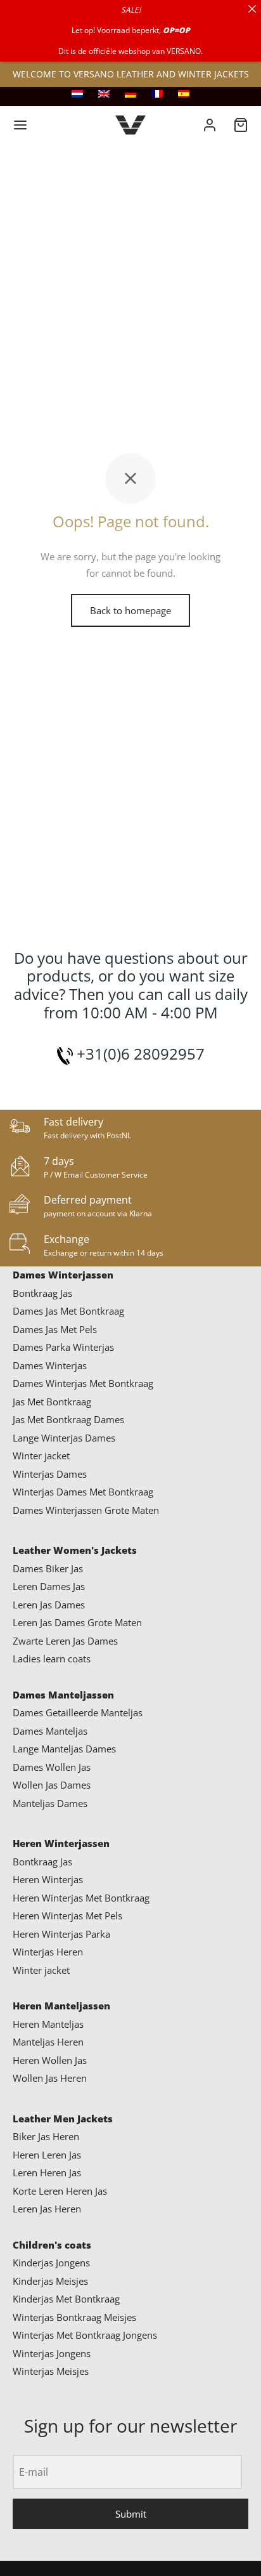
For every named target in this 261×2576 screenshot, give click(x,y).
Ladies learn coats (52, 1659)
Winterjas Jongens (52, 2353)
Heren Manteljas (48, 2024)
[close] (252, 9)
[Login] (210, 125)
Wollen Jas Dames (52, 1785)
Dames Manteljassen (63, 1695)
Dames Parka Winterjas (63, 1347)
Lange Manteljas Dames (64, 1749)
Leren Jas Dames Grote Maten (77, 1622)
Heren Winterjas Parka (61, 1934)
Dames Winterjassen (63, 1275)
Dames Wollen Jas (52, 1767)
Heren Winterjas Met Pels (67, 1916)
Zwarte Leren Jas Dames (65, 1641)
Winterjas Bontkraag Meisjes (74, 2317)
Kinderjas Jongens (51, 2263)
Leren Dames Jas (49, 1586)
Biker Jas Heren (46, 2136)
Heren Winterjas (48, 1879)
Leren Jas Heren (47, 2209)
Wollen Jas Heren (50, 2078)
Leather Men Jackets (63, 2119)
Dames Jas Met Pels (55, 1329)
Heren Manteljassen (61, 2006)
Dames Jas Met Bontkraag (68, 1311)
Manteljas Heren (48, 2042)
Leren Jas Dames (49, 1605)
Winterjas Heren (48, 1952)
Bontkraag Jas (42, 1293)
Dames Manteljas (50, 1731)
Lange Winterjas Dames (64, 1438)
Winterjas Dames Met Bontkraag (83, 1492)
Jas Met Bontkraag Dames (68, 1419)
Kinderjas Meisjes (50, 2281)
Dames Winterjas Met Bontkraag (83, 1383)
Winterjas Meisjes (51, 2371)
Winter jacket (41, 1456)
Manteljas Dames (50, 1803)
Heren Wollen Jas (50, 2060)
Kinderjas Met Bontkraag (66, 2299)
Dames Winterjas (50, 1365)
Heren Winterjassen (61, 1843)
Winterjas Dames (50, 1474)
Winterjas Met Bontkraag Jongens (85, 2335)
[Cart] (241, 125)
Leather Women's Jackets (75, 1550)
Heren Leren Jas (47, 2155)
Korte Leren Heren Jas (60, 2191)
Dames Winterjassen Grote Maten (86, 1510)
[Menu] (20, 125)
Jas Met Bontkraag (52, 1402)
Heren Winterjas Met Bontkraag (81, 1898)
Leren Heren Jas (47, 2172)
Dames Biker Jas (48, 1568)
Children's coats (52, 2245)
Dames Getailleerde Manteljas (78, 1712)
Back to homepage (130, 610)
